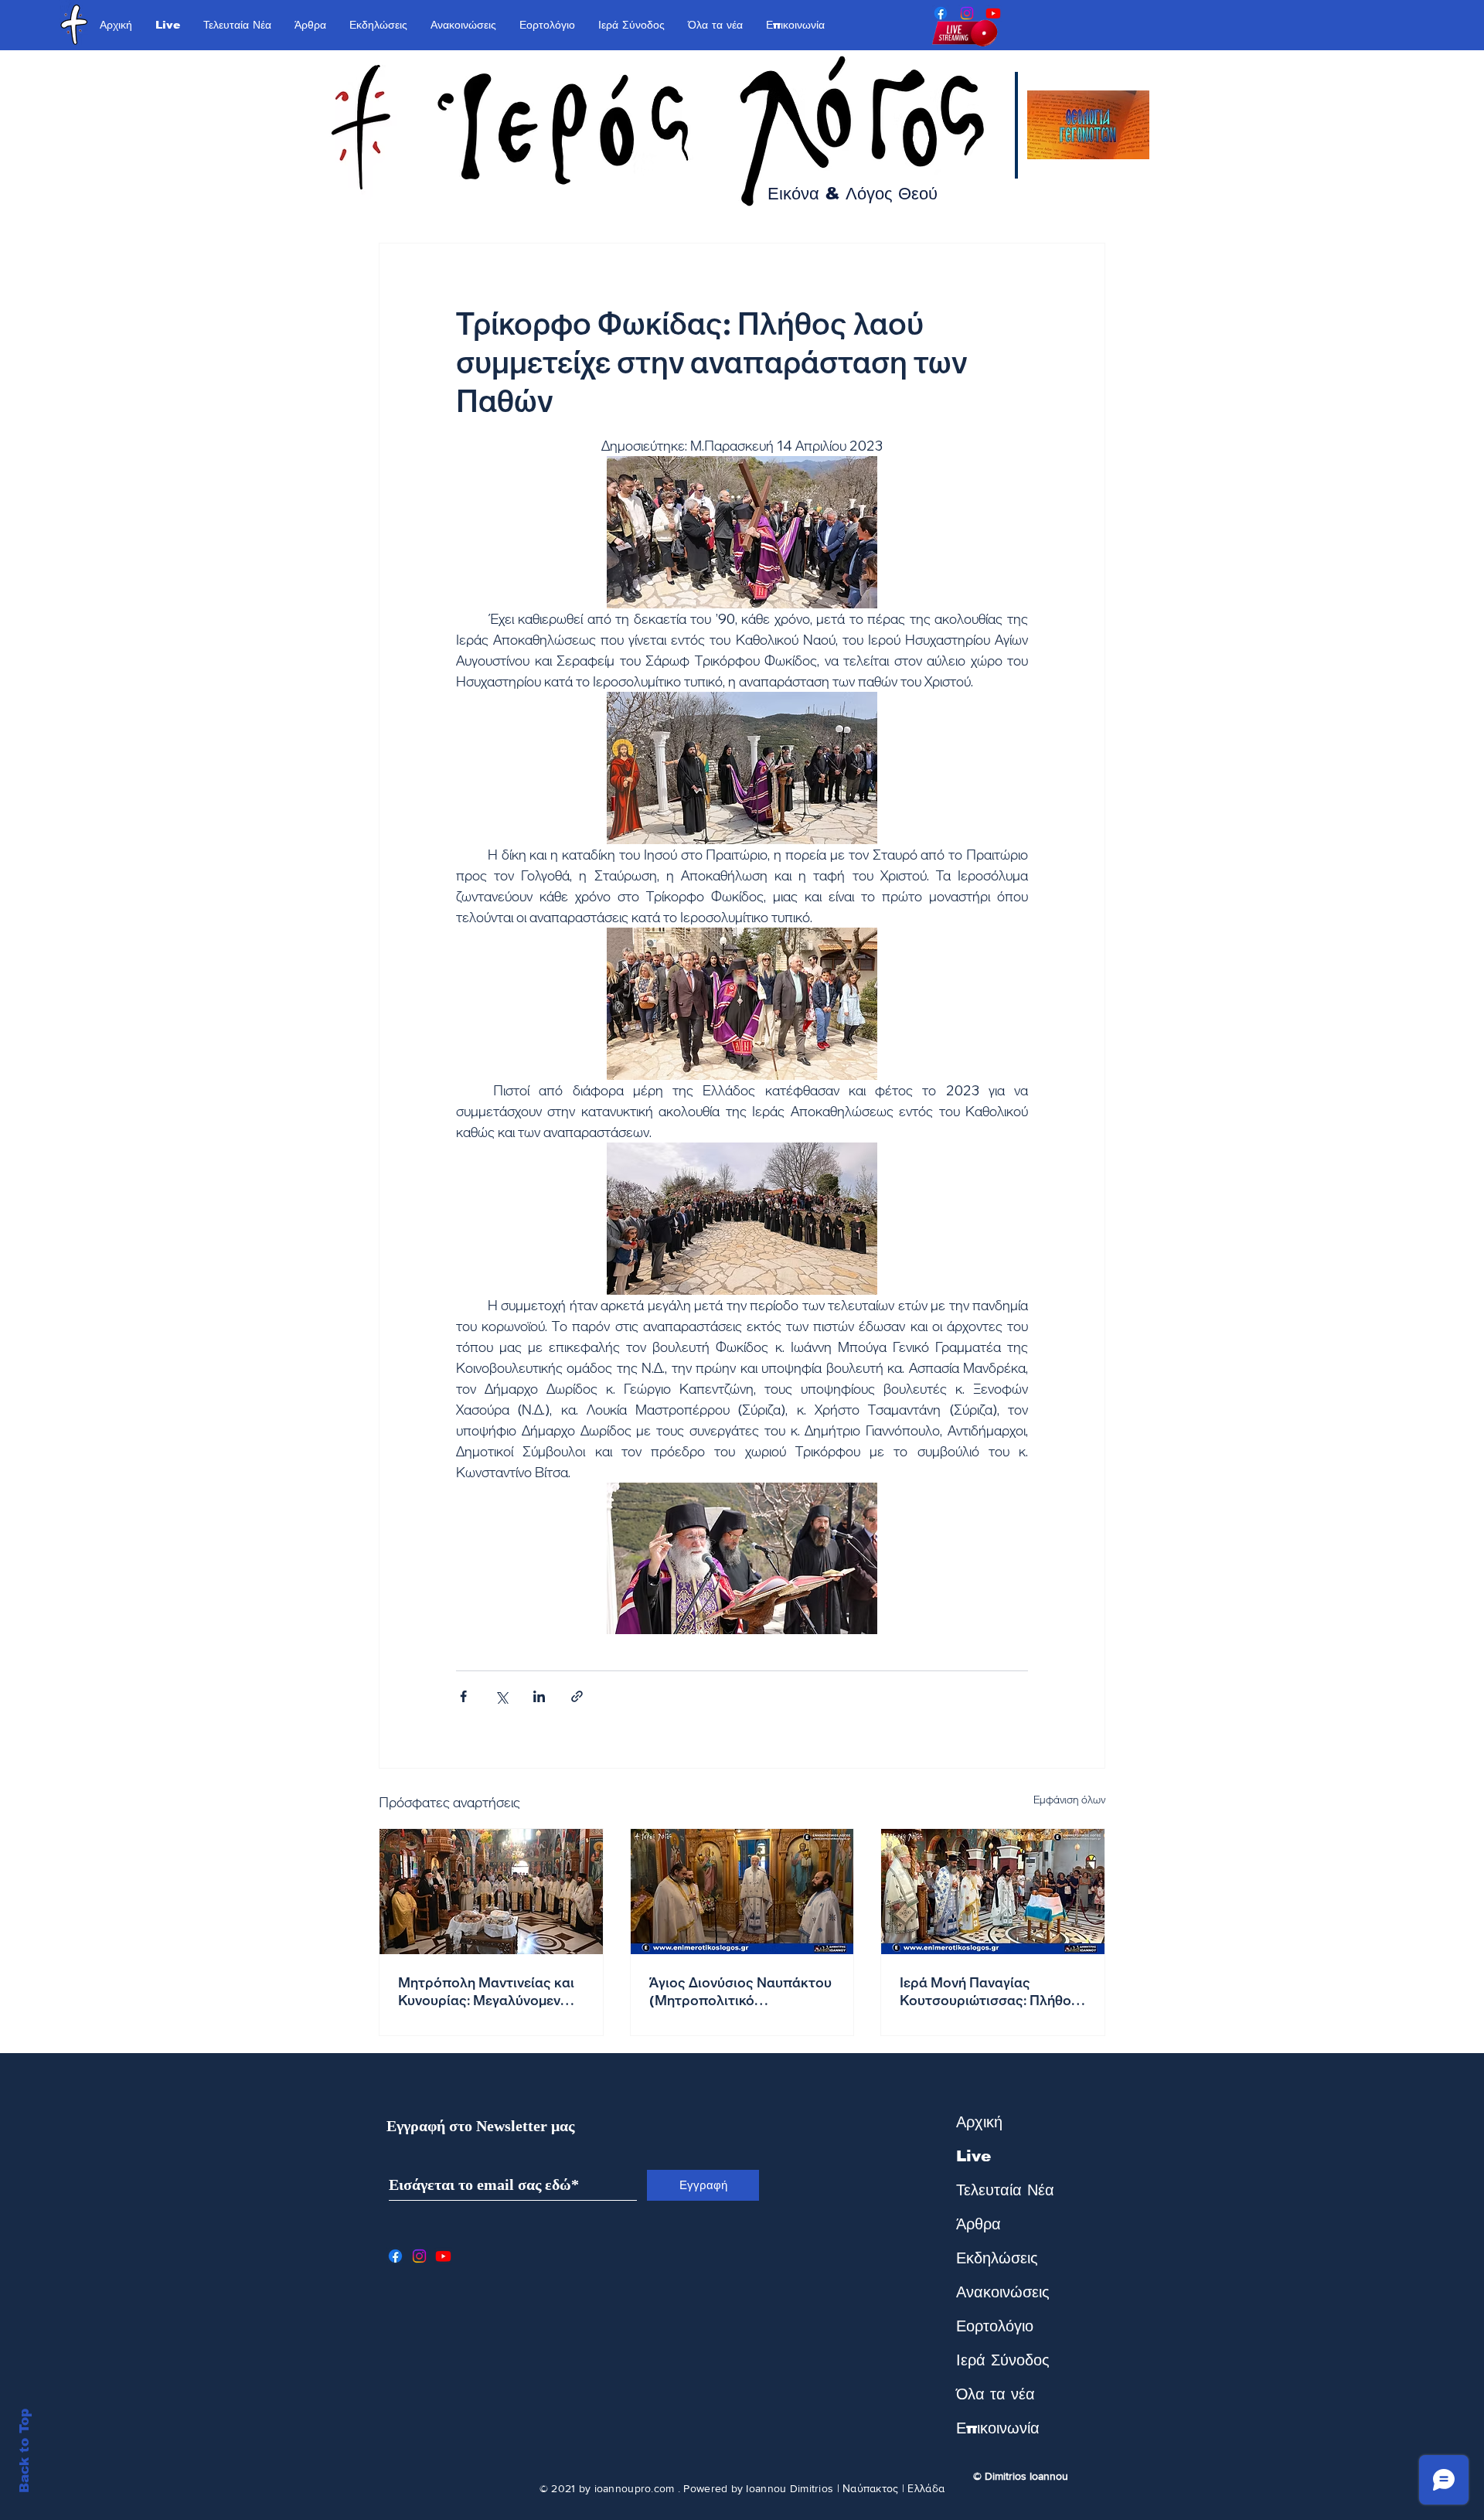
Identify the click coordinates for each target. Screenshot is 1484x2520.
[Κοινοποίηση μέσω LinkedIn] (539, 1696)
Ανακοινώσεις (1003, 2292)
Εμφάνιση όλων (1069, 1800)
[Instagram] (967, 13)
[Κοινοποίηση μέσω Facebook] (463, 1696)
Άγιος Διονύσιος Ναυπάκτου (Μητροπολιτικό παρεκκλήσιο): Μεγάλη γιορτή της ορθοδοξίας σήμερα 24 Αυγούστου (740, 1991)
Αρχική (979, 2122)
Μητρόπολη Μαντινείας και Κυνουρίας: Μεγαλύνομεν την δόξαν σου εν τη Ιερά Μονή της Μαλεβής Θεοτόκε (489, 1991)
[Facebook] (941, 13)
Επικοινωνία (998, 2428)
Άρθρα (979, 2224)
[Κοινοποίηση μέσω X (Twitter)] (501, 1696)
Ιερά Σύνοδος (1003, 2360)
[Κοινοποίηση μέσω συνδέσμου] (577, 1696)
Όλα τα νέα (996, 2394)
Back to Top (24, 2451)
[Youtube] (993, 13)
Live (973, 2156)
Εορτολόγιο (995, 2326)
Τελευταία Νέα (1005, 2190)
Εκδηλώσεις (997, 2258)
